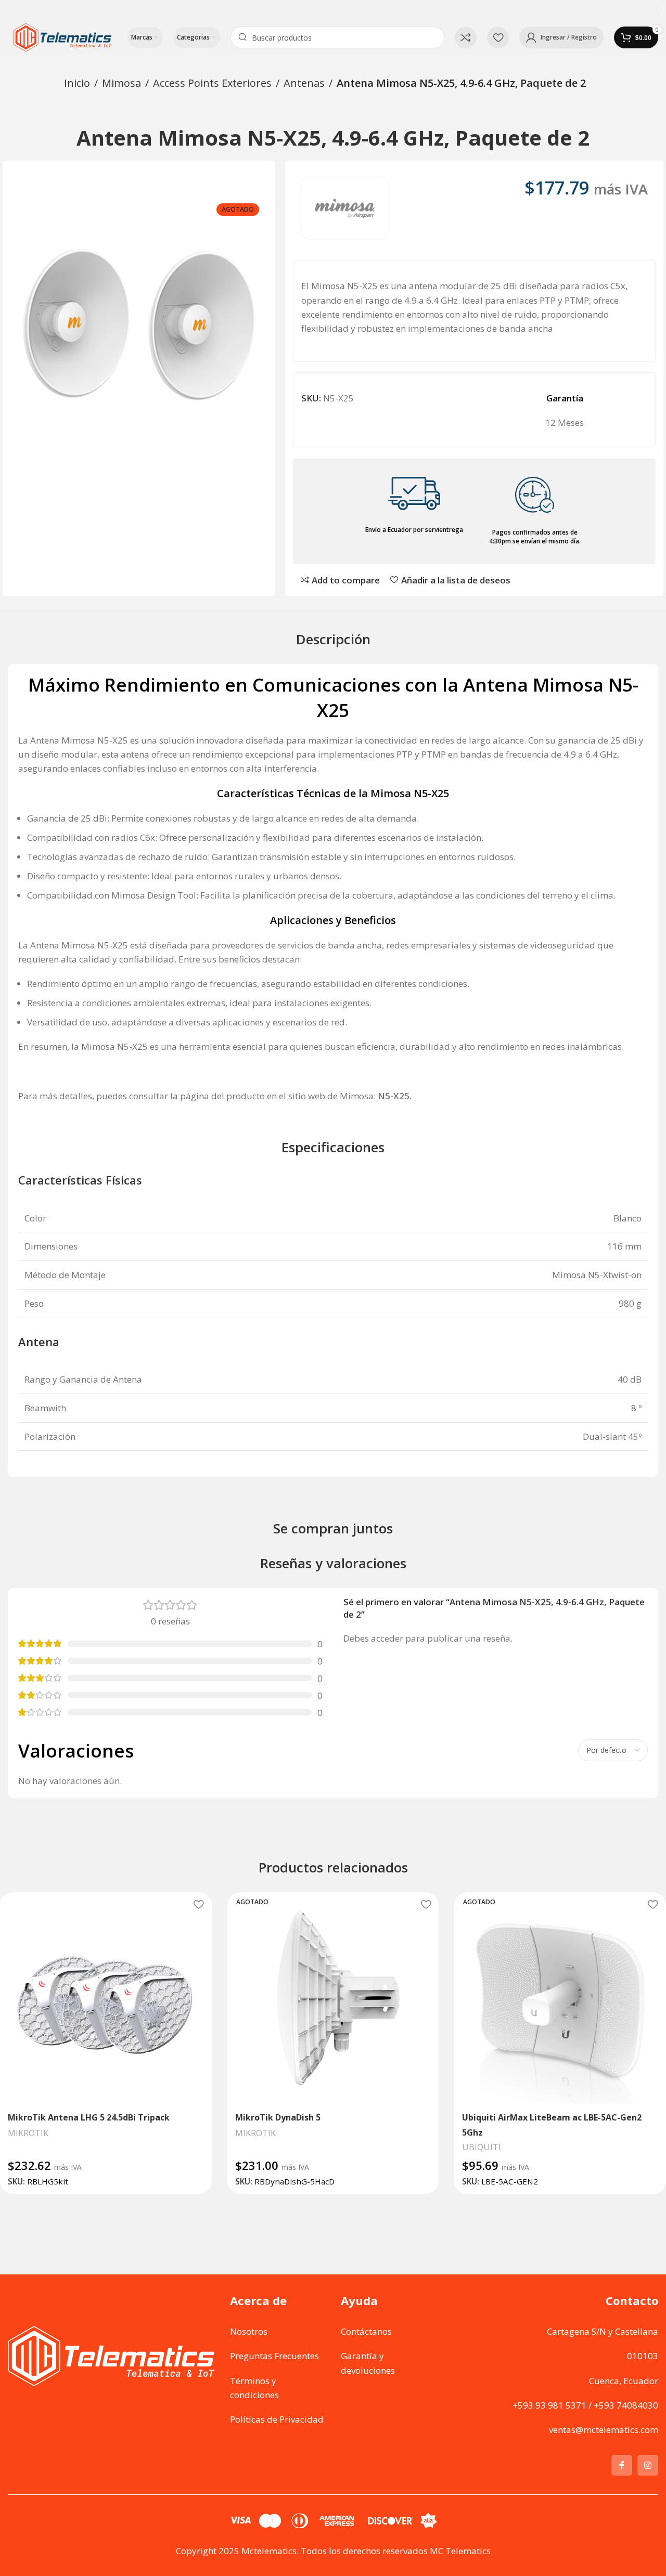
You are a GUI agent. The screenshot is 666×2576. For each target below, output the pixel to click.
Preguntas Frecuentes (274, 2356)
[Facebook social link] (622, 2465)
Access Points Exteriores (212, 83)
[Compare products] (466, 37)
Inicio (77, 83)
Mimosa (121, 83)
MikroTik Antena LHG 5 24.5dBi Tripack (89, 2117)
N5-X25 (394, 1096)
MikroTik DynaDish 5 (278, 2117)
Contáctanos (366, 2331)
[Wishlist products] (498, 37)
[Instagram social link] (648, 2465)
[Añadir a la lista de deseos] (199, 1904)
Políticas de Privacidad (277, 2419)
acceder (387, 1638)
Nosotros (249, 2331)
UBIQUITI (482, 2147)
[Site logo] (62, 37)
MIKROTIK (28, 2133)
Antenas (304, 83)
